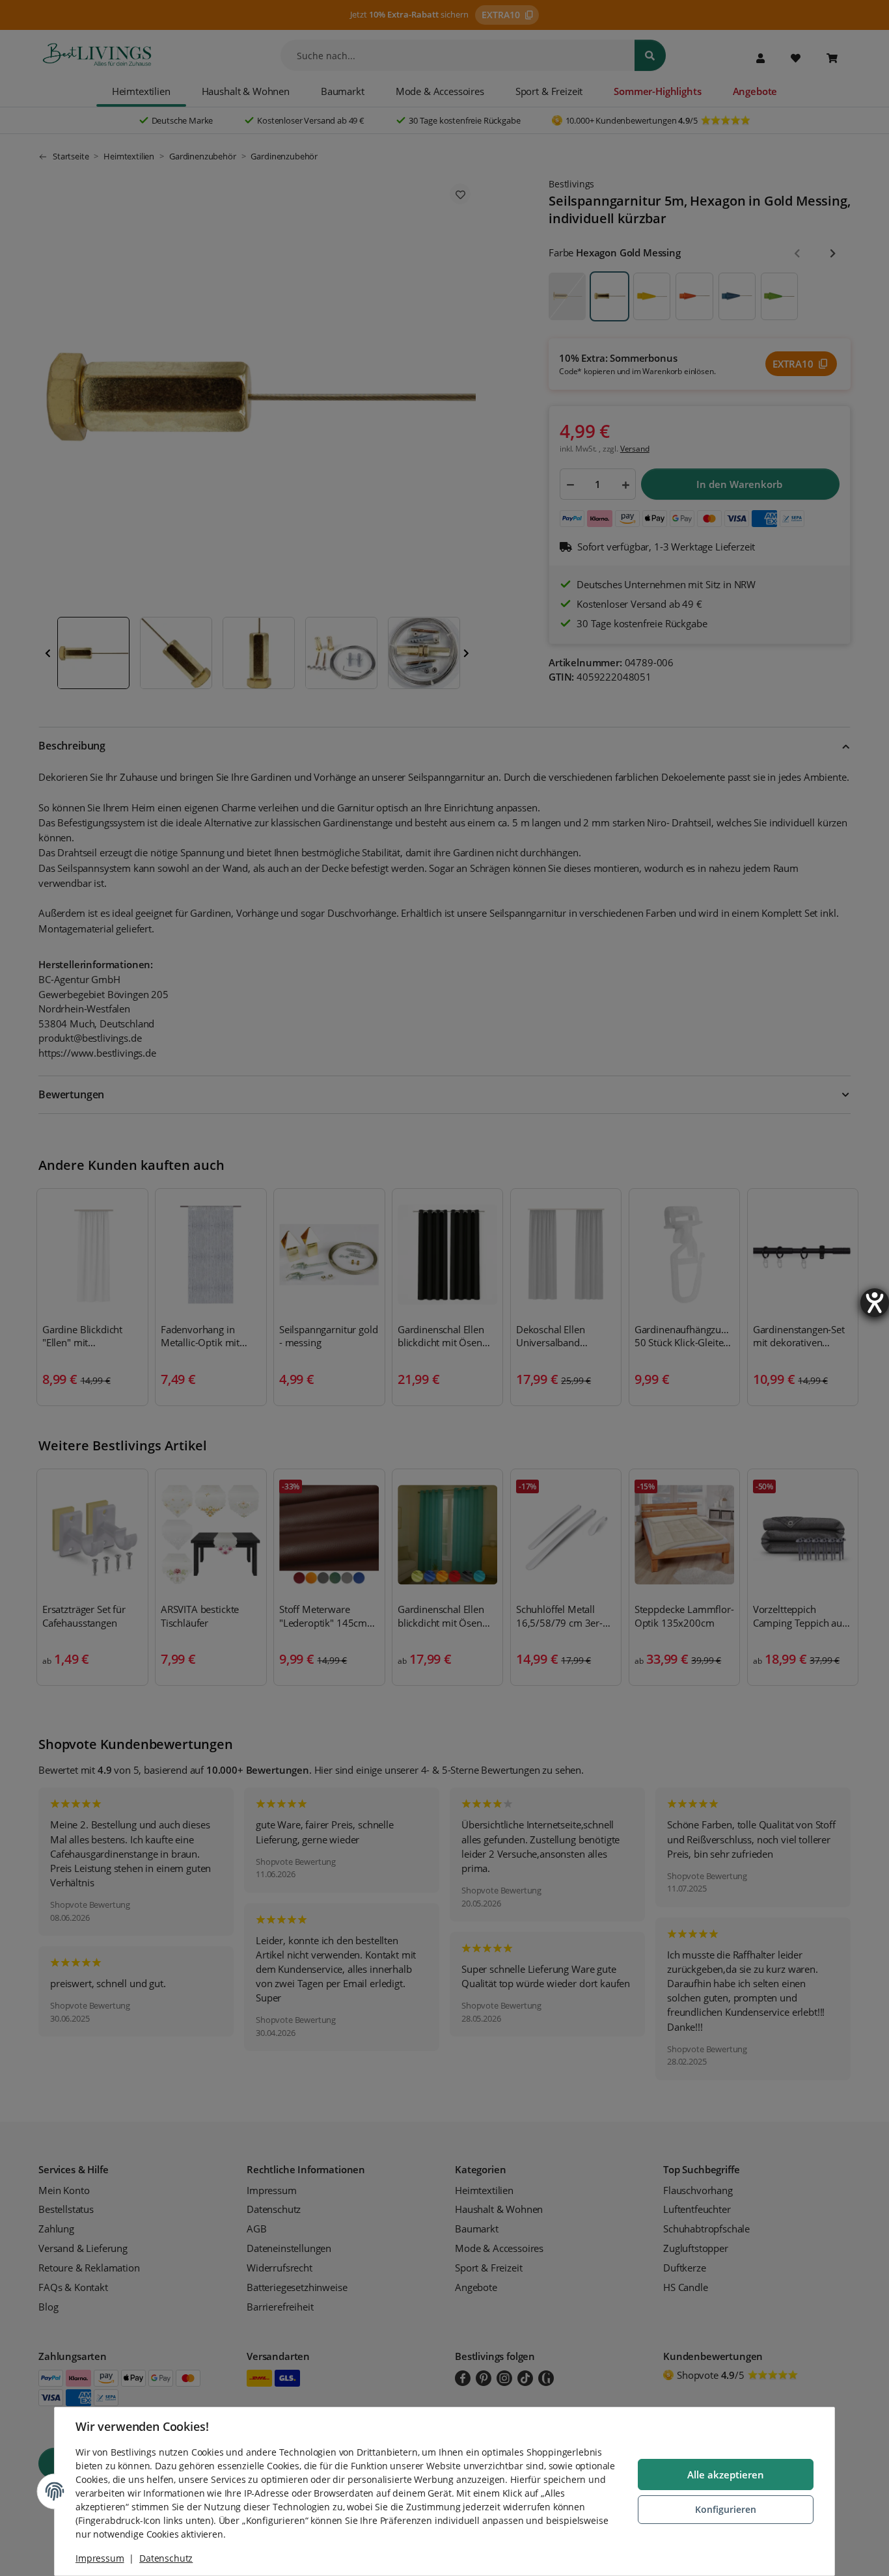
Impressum (100, 2558)
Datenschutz (166, 2558)
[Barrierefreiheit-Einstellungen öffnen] (875, 1303)
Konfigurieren (726, 2509)
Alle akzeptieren (726, 2474)
